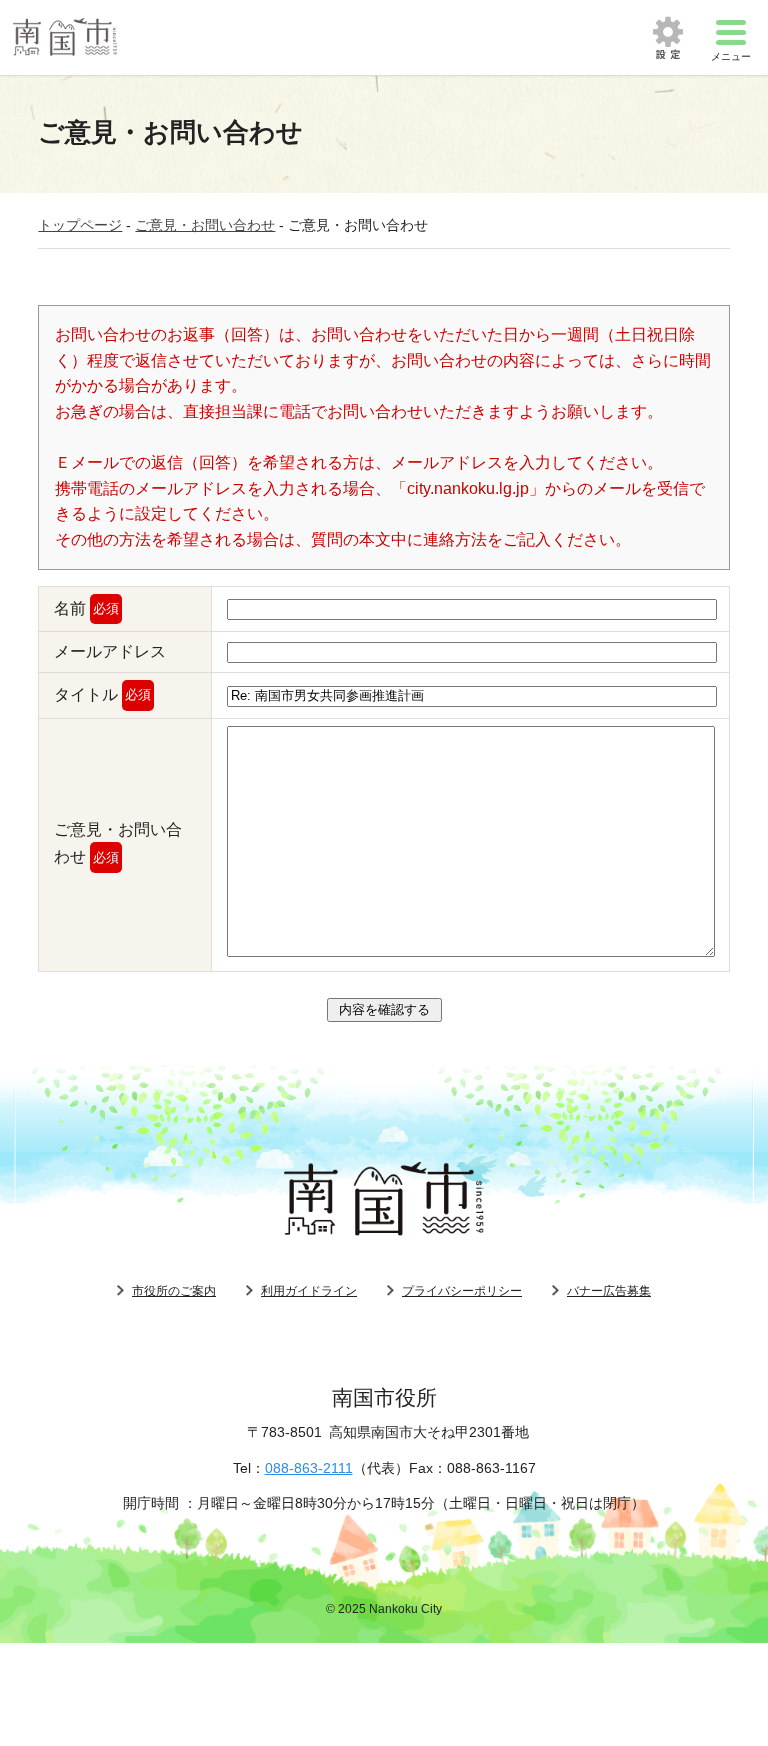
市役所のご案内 (174, 1291)
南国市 (65, 37)
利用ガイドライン (309, 1291)
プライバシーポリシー (462, 1291)
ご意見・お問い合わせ (205, 225)
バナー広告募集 (609, 1291)
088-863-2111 (309, 1468)
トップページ (80, 225)
